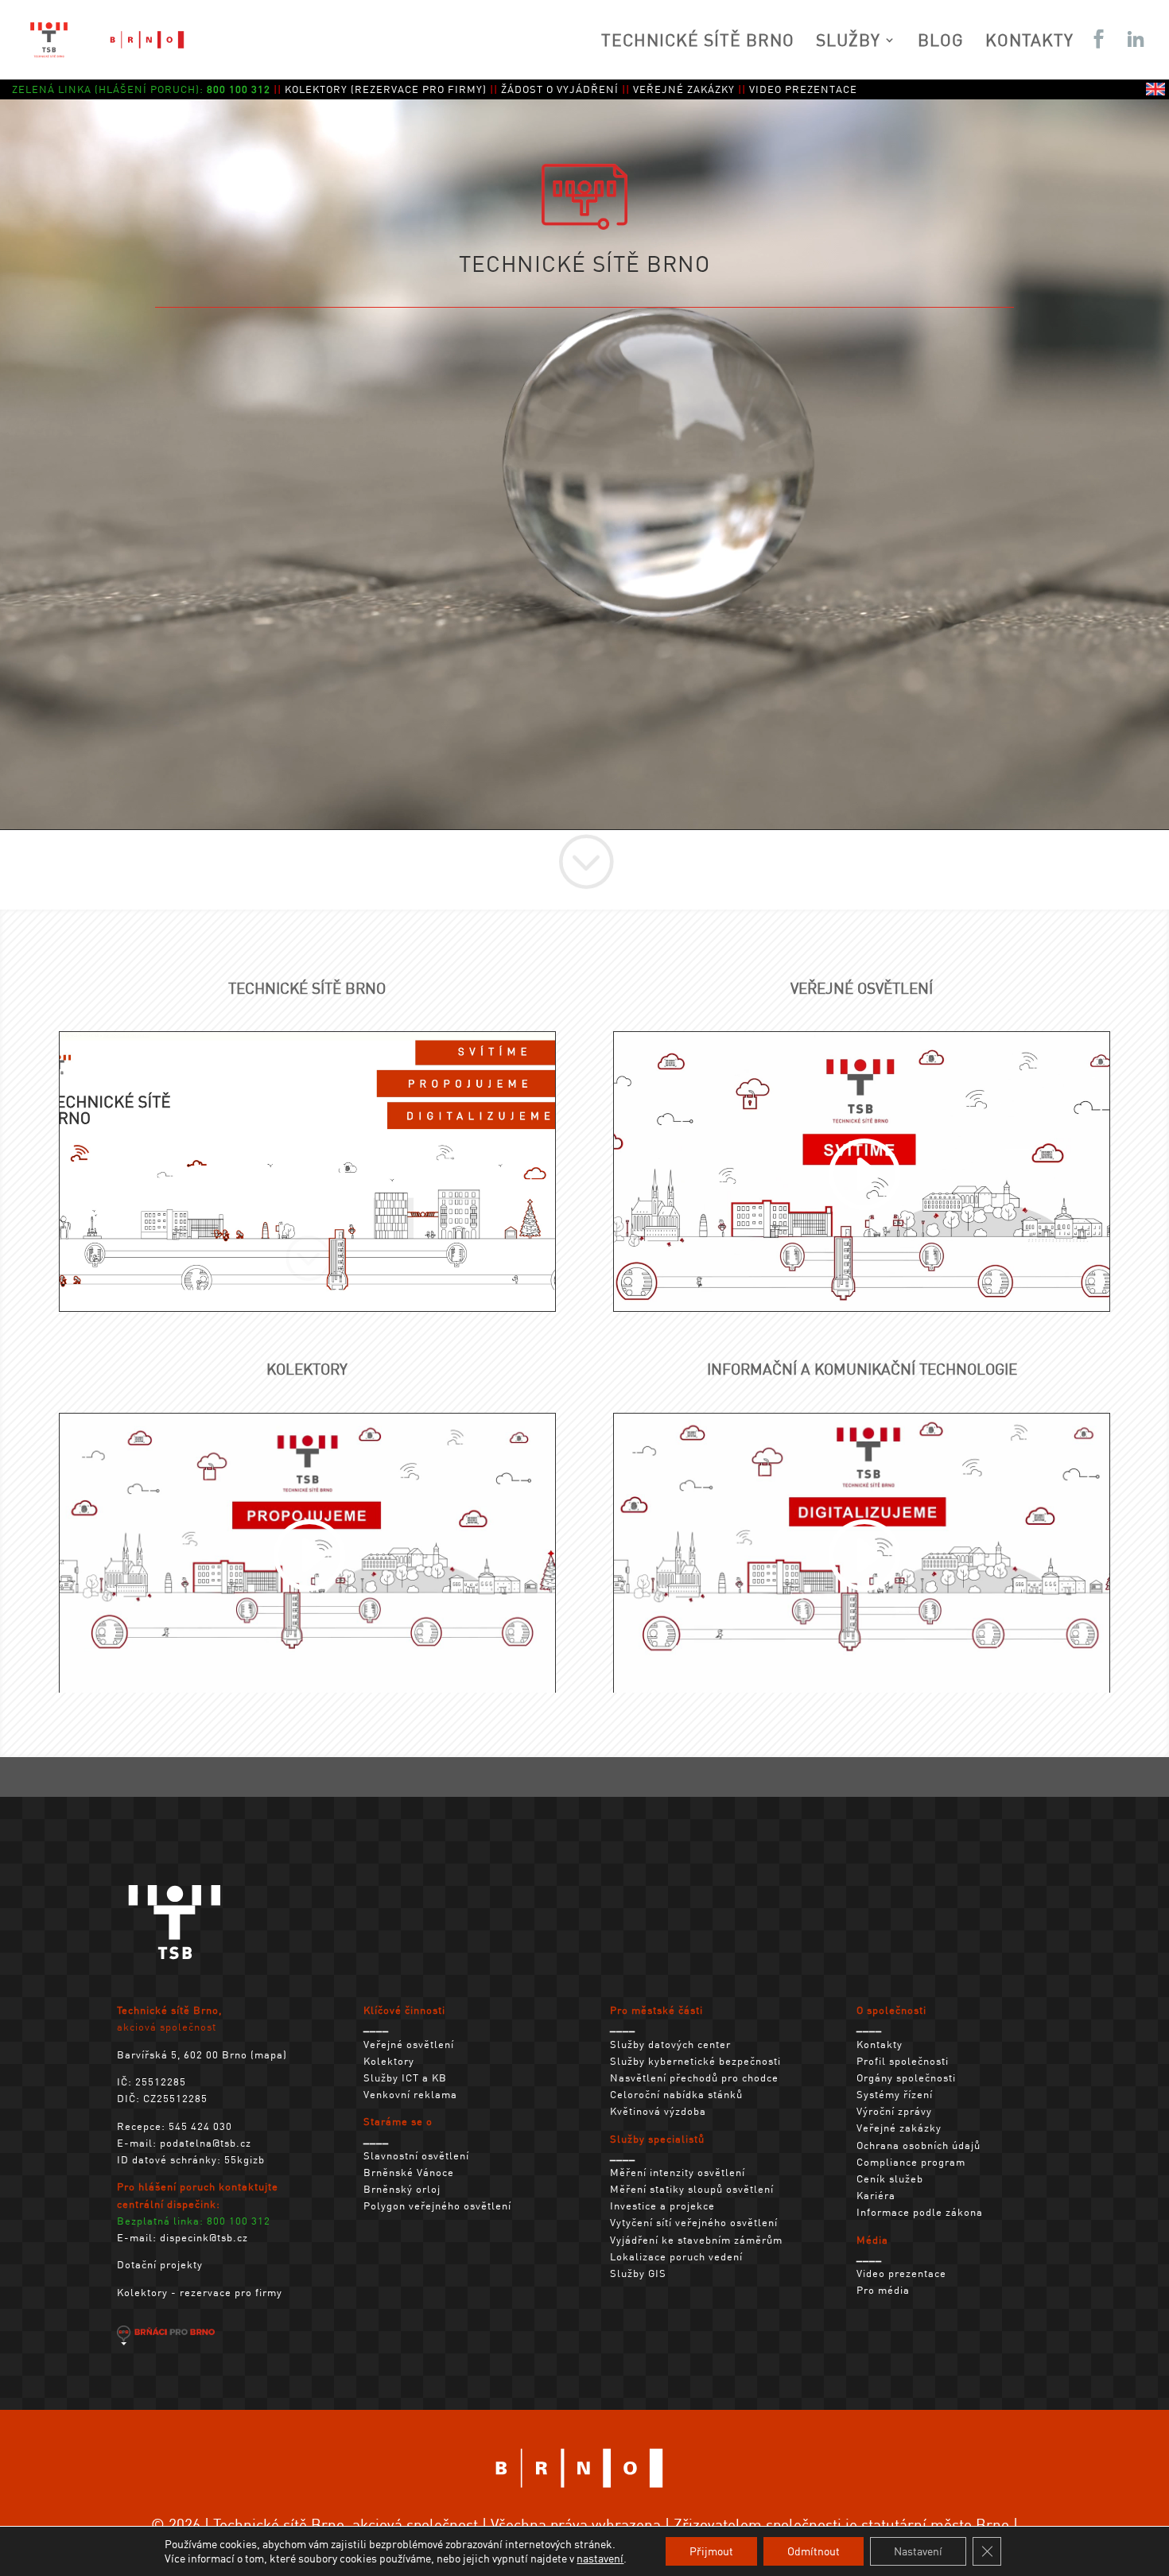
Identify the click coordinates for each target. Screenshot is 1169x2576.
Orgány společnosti (906, 2077)
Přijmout (711, 2551)
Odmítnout (814, 2551)
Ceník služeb (890, 2178)
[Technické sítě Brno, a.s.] (175, 1965)
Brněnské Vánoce (409, 2172)
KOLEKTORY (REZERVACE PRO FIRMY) (386, 89)
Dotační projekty (160, 2264)
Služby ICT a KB (405, 2077)
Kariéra (876, 2195)
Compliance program (911, 2161)
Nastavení (918, 2551)
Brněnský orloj (402, 2188)
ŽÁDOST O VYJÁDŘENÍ (560, 89)
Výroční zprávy (894, 2110)
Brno (992, 2524)
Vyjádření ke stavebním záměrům (696, 2239)
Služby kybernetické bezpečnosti (695, 2060)
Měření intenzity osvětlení (678, 2172)
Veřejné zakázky (899, 2127)
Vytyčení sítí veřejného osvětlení (694, 2222)
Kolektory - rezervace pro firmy (200, 2292)
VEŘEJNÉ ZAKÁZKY (684, 89)
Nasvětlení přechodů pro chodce (694, 2077)
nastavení (600, 2558)
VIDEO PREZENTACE (803, 89)
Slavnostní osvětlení (416, 2155)
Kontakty (880, 2044)
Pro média (883, 2289)
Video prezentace (901, 2273)
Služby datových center (670, 2044)
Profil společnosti (903, 2060)
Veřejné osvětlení (409, 2044)
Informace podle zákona (920, 2211)
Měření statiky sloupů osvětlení (692, 2188)
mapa (269, 2054)
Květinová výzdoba (658, 2110)
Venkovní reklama (410, 2094)
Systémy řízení (895, 2094)
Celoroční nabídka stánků (676, 2094)
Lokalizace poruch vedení (676, 2256)
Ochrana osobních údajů (918, 2145)
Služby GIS (638, 2273)
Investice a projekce (662, 2205)
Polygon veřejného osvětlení (437, 2205)
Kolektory (389, 2060)
